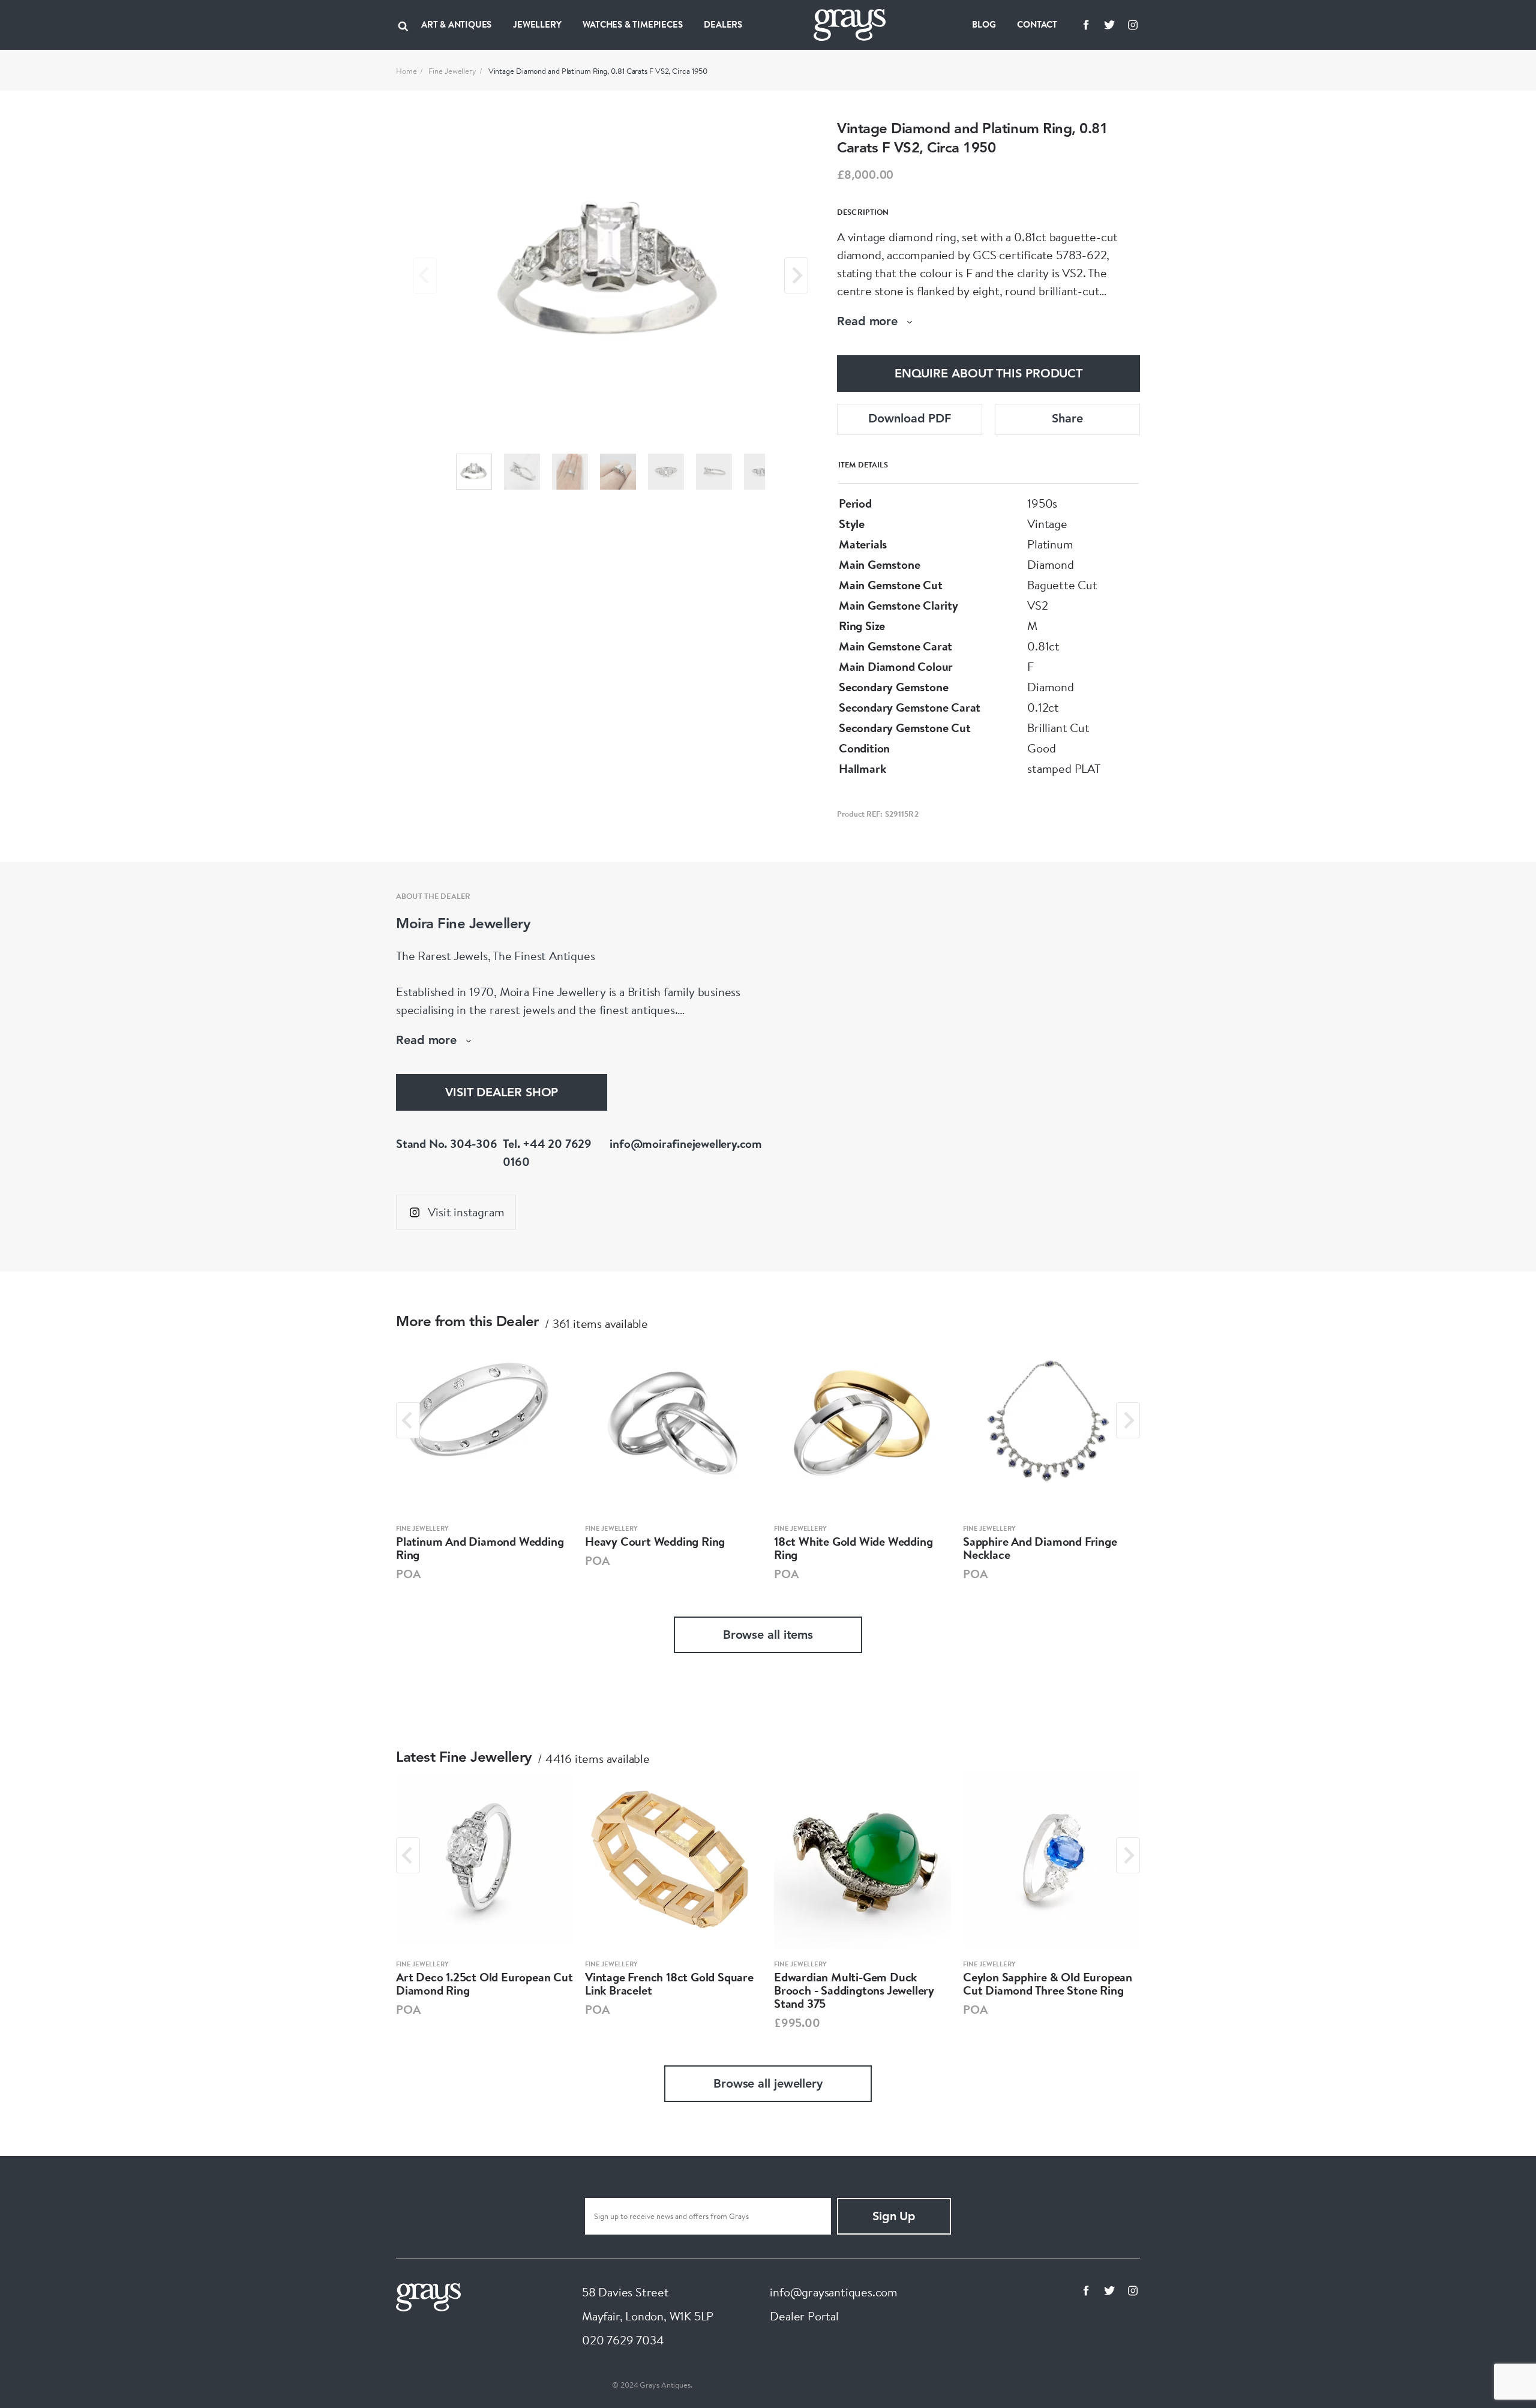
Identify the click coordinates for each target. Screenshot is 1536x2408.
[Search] (403, 25)
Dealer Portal (804, 2316)
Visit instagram (466, 1212)
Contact (1037, 24)
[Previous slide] (425, 275)
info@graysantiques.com (834, 2292)
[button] (474, 472)
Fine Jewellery (452, 71)
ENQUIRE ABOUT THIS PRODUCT (988, 374)
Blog (984, 24)
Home (406, 71)
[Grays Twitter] (1109, 25)
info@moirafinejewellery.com (686, 1143)
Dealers (723, 24)
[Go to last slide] (408, 1420)
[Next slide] (796, 275)
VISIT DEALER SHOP (502, 1093)
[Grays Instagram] (1133, 25)
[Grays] (428, 2295)
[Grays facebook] (1086, 25)
